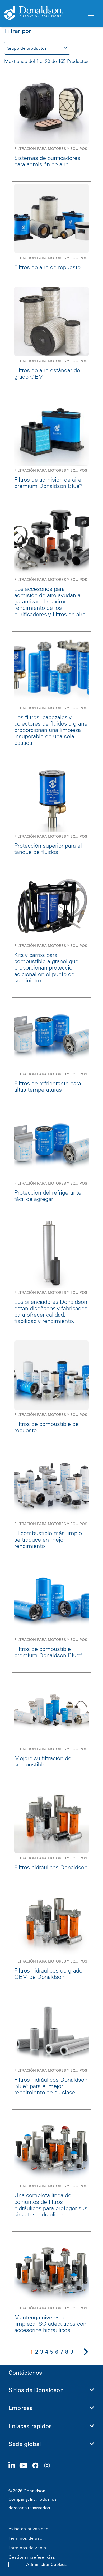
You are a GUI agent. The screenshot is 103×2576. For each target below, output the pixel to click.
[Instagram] (49, 2466)
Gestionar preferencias (32, 2557)
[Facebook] (38, 2466)
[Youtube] (26, 2466)
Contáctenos (25, 2373)
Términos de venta (27, 2548)
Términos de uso (25, 2538)
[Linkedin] (14, 2466)
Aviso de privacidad (28, 2529)
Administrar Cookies (46, 2564)
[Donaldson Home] (43, 13)
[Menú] (91, 13)
